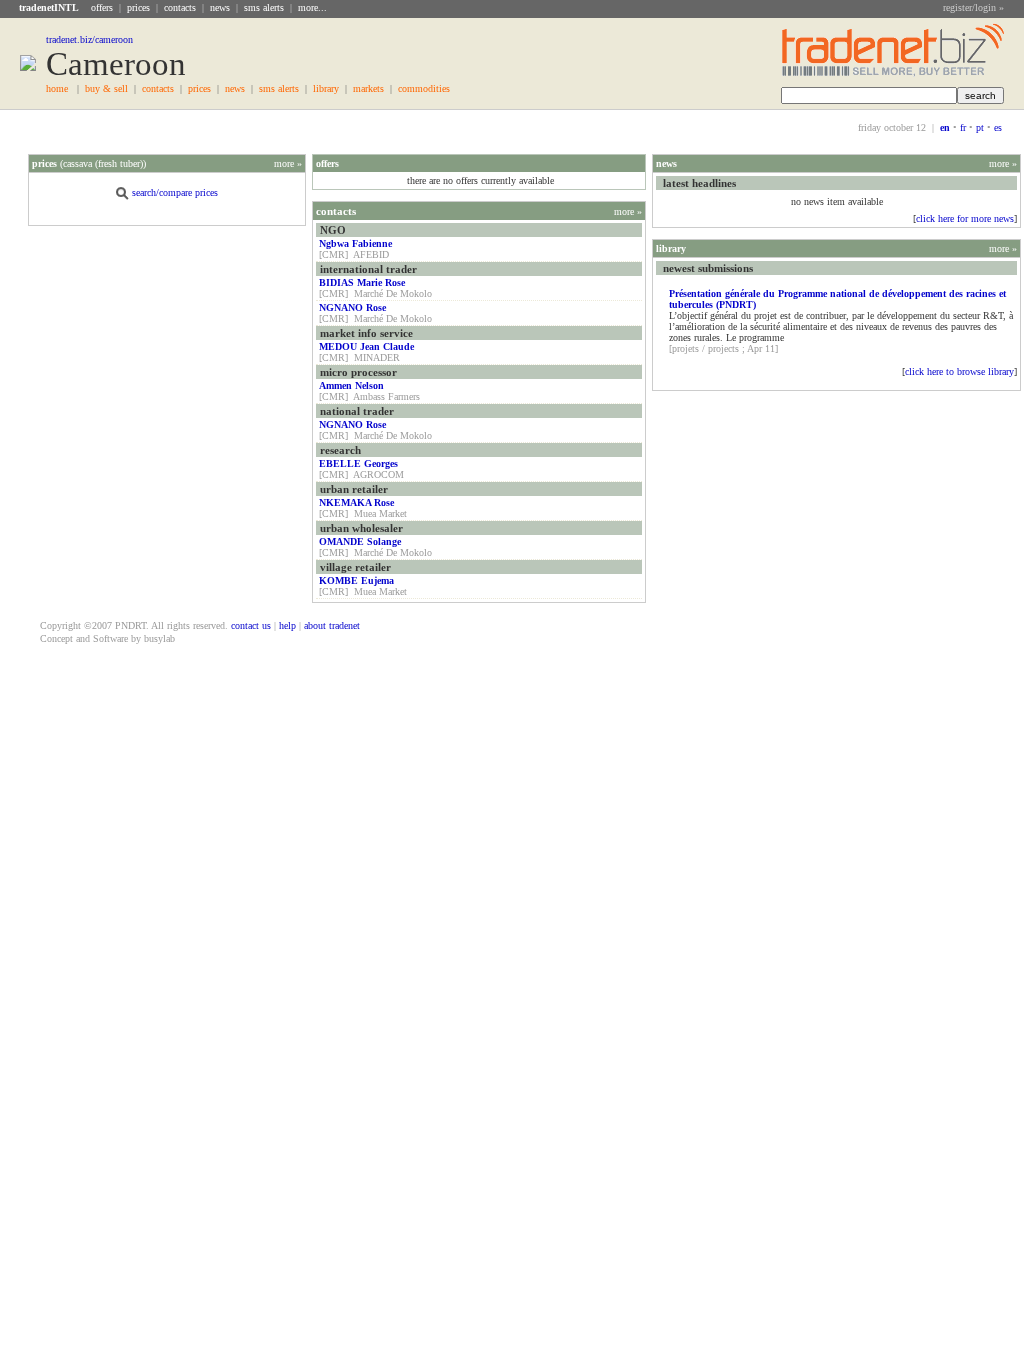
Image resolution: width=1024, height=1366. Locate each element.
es (998, 127)
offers (102, 7)
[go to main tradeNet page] (893, 73)
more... (312, 7)
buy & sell (106, 88)
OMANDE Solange (360, 541)
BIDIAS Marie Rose (362, 282)
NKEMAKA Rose (356, 502)
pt (980, 127)
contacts (180, 7)
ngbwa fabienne (355, 243)
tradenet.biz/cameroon (89, 39)
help (287, 625)
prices (138, 7)
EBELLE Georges (358, 463)
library (326, 88)
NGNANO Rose (352, 307)
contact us (251, 625)
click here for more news (965, 218)
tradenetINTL (49, 7)
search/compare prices (175, 192)
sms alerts (264, 7)
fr (963, 127)
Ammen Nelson (351, 385)
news (220, 7)
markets (368, 88)
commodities (424, 88)
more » (288, 163)
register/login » (973, 7)
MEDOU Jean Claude (366, 346)
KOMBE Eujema (356, 580)
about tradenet (332, 625)
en (945, 127)
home (57, 88)
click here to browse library (959, 371)
